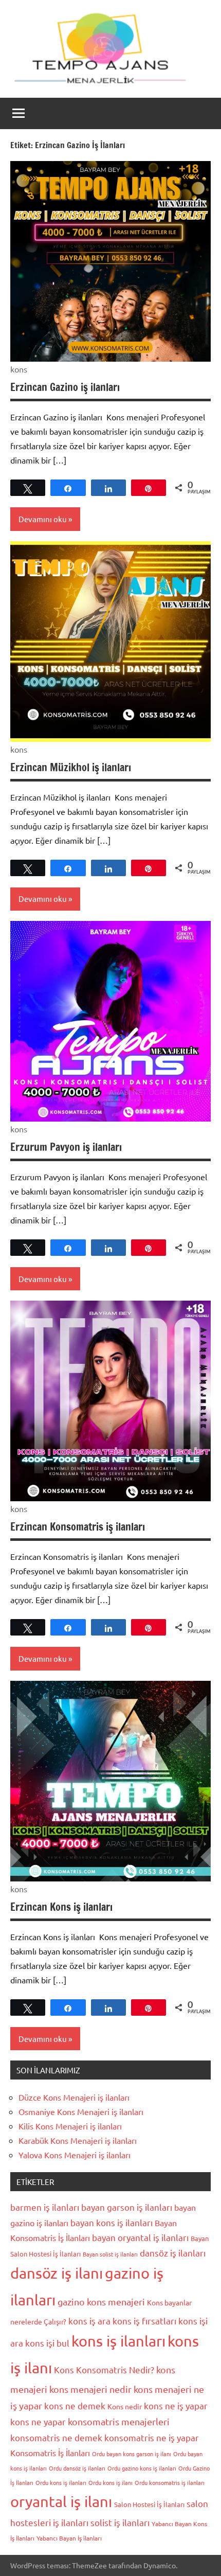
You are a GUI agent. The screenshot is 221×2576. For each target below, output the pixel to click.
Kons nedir (125, 2406)
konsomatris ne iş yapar (152, 2437)
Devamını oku (43, 519)
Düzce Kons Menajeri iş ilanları (74, 2097)
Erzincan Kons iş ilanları (61, 1907)
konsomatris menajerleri (119, 2421)
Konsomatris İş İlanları (50, 2453)
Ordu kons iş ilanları (61, 2482)
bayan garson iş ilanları (127, 2207)
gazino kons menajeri (101, 2302)
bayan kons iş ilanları (112, 2222)
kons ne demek (75, 2405)
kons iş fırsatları (144, 2321)
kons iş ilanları (118, 2341)
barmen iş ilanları (45, 2207)
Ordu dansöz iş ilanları (77, 2468)
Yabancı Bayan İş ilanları (69, 2538)
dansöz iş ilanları (173, 2253)
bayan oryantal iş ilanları (140, 2237)
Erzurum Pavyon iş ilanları (66, 1147)
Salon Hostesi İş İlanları (149, 2504)
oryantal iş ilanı (61, 2501)
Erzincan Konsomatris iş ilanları (78, 1527)
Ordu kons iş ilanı (110, 2482)
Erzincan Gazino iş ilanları (65, 387)
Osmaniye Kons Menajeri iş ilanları (81, 2111)
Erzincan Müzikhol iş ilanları (71, 767)
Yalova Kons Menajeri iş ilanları (75, 2155)
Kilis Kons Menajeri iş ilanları (70, 2126)
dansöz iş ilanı (57, 2273)
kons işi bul (47, 2343)
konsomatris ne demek (56, 2437)
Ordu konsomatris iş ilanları (170, 2482)
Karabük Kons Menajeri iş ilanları (78, 2140)
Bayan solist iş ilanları (110, 2254)
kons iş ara (89, 2321)
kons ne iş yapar (176, 2405)
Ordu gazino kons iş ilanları (142, 2468)
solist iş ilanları (120, 2522)
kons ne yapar (38, 2421)
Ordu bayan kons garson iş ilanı (132, 2454)
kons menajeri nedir (90, 2389)
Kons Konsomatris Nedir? (104, 2369)
